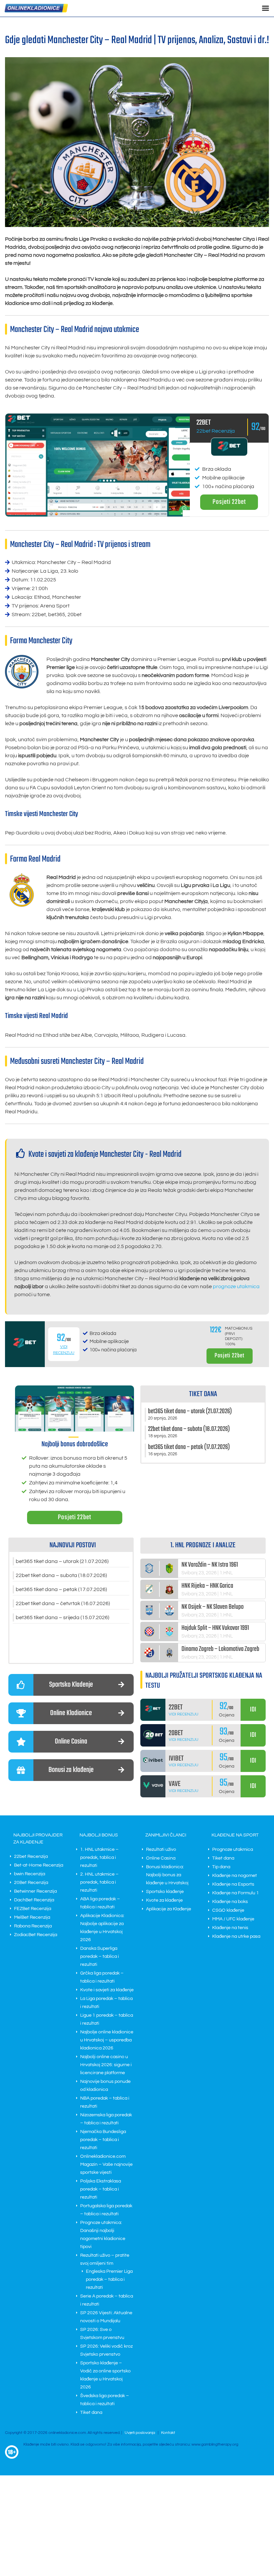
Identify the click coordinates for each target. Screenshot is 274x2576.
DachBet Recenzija (34, 1900)
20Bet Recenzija (31, 1883)
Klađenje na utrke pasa (236, 1936)
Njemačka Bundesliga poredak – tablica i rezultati (103, 2140)
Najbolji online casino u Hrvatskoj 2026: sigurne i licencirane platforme (106, 2065)
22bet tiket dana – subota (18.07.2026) (61, 1575)
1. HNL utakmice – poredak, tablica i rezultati (99, 1858)
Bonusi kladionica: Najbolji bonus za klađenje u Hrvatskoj (167, 1875)
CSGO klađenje (228, 1910)
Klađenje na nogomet (235, 1876)
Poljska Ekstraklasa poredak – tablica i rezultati (101, 2189)
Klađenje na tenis (230, 1928)
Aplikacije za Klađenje (169, 1909)
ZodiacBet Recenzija (36, 1935)
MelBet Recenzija (32, 1917)
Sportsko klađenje (165, 1892)
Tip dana (221, 1867)
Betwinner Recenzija (35, 1891)
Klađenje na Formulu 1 (236, 1893)
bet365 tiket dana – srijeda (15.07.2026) (62, 1617)
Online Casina (161, 1858)
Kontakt (168, 2433)
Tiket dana (91, 2413)
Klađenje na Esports (233, 1884)
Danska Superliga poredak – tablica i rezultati (100, 1956)
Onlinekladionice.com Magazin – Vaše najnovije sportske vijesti (106, 2164)
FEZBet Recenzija (33, 1909)
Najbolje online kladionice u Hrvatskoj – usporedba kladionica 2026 (107, 2040)
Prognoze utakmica (233, 1850)
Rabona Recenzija (33, 1926)
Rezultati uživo (161, 1850)
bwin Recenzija (30, 1874)
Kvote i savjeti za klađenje (107, 1990)
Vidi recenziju (184, 1714)
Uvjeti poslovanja (140, 2433)
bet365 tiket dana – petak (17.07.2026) (61, 1589)
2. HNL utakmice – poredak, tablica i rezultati (99, 1882)
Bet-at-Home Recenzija (39, 1865)
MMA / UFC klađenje (233, 1919)
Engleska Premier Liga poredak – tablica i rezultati (109, 2279)
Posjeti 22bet (229, 502)
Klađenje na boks (230, 1902)
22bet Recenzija (216, 431)
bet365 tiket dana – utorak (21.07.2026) (62, 1561)
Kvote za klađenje (164, 1900)
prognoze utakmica (236, 1286)
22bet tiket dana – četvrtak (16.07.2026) (63, 1603)
